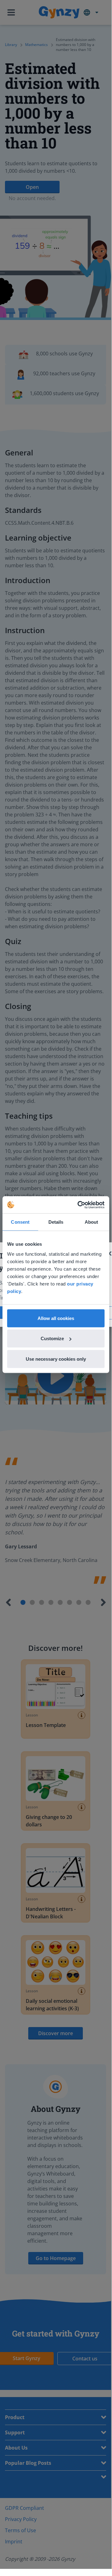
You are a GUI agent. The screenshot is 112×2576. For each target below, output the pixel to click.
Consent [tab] (20, 1222)
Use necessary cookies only (56, 1359)
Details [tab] (56, 1222)
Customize (52, 1338)
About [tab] (92, 1222)
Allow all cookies (56, 1318)
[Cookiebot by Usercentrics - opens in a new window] (79, 1205)
